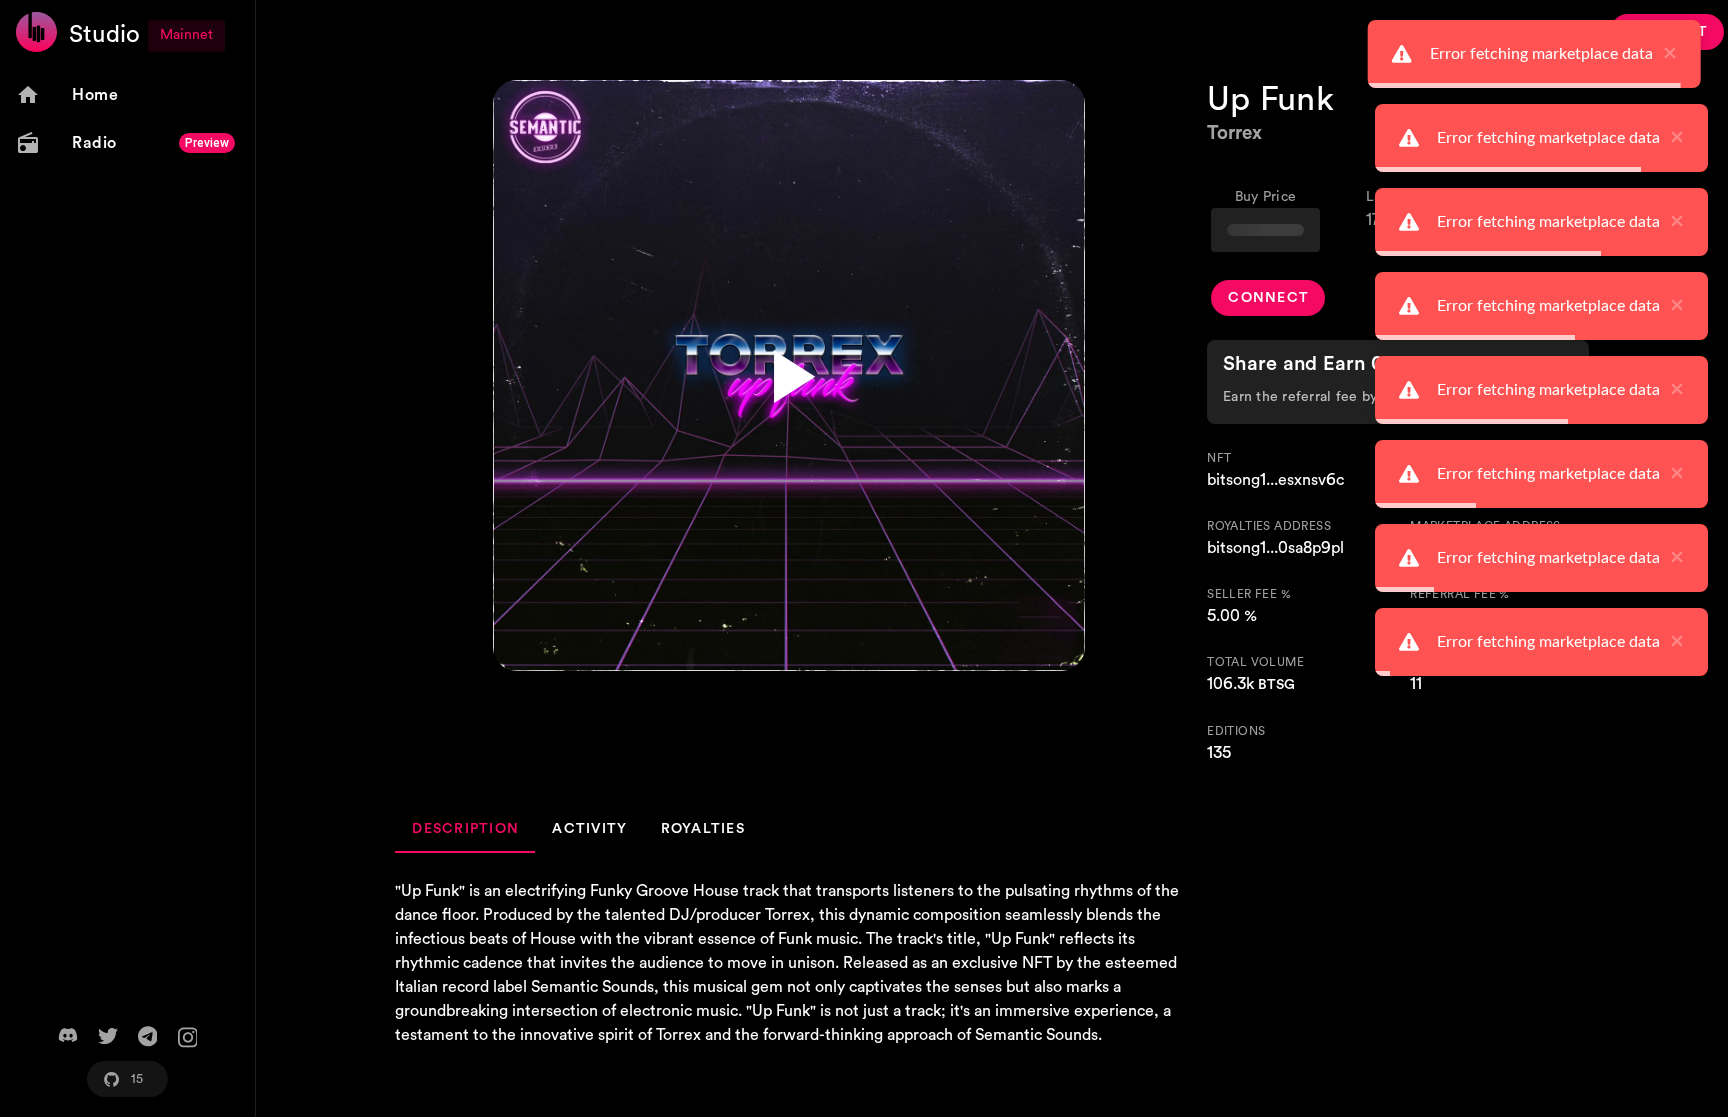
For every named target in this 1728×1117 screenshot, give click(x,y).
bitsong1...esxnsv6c (1275, 480)
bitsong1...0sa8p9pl (1275, 548)
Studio (104, 35)
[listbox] (127, 119)
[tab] (465, 829)
